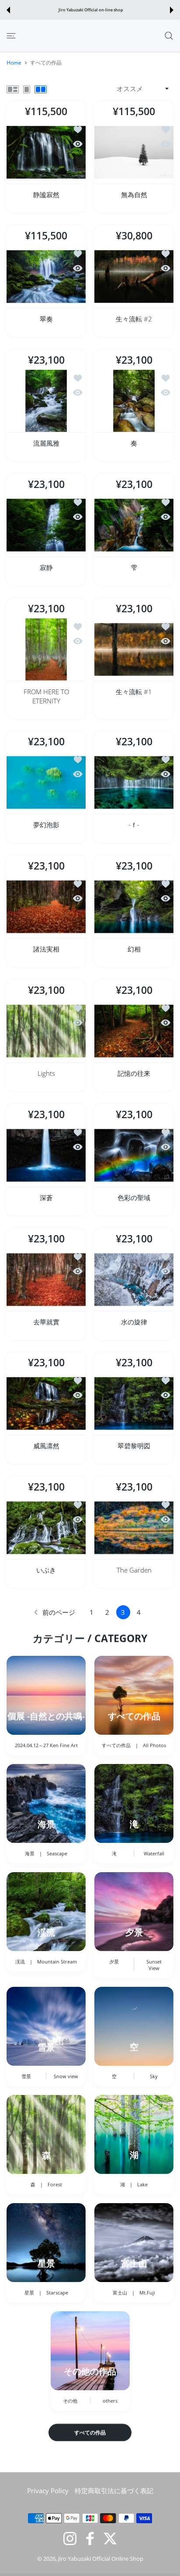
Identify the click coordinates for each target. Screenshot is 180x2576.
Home (14, 63)
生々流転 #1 (134, 691)
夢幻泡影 (46, 825)
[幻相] (134, 907)
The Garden (134, 1570)
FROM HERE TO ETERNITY (46, 696)
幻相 (134, 949)
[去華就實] (46, 1280)
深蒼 (46, 1198)
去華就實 (46, 1321)
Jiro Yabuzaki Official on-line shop (91, 10)
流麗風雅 (46, 443)
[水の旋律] (134, 1280)
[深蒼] (46, 1155)
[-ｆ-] (134, 783)
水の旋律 (134, 1321)
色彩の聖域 (134, 1198)
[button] (8, 10)
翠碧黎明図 (134, 1446)
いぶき (46, 1570)
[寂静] (46, 525)
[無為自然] (134, 152)
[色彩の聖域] (134, 1155)
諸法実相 (46, 949)
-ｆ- (134, 825)
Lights (46, 1073)
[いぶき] (46, 1528)
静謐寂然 (46, 194)
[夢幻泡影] (46, 783)
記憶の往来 (134, 1073)
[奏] (134, 401)
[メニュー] (11, 36)
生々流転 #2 (134, 319)
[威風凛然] (46, 1404)
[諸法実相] (46, 907)
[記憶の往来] (134, 1031)
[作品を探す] (169, 36)
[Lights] (46, 1031)
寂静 (46, 567)
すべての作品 (90, 2432)
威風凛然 (46, 1446)
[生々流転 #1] (134, 650)
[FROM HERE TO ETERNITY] (46, 650)
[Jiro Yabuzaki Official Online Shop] (44, 36)
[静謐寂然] (46, 152)
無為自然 (134, 194)
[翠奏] (46, 277)
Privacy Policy (48, 2491)
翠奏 (46, 319)
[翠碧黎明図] (134, 1404)
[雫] (134, 525)
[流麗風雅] (46, 401)
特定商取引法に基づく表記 (114, 2491)
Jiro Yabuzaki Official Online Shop (101, 2559)
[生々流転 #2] (134, 277)
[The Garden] (134, 1528)
